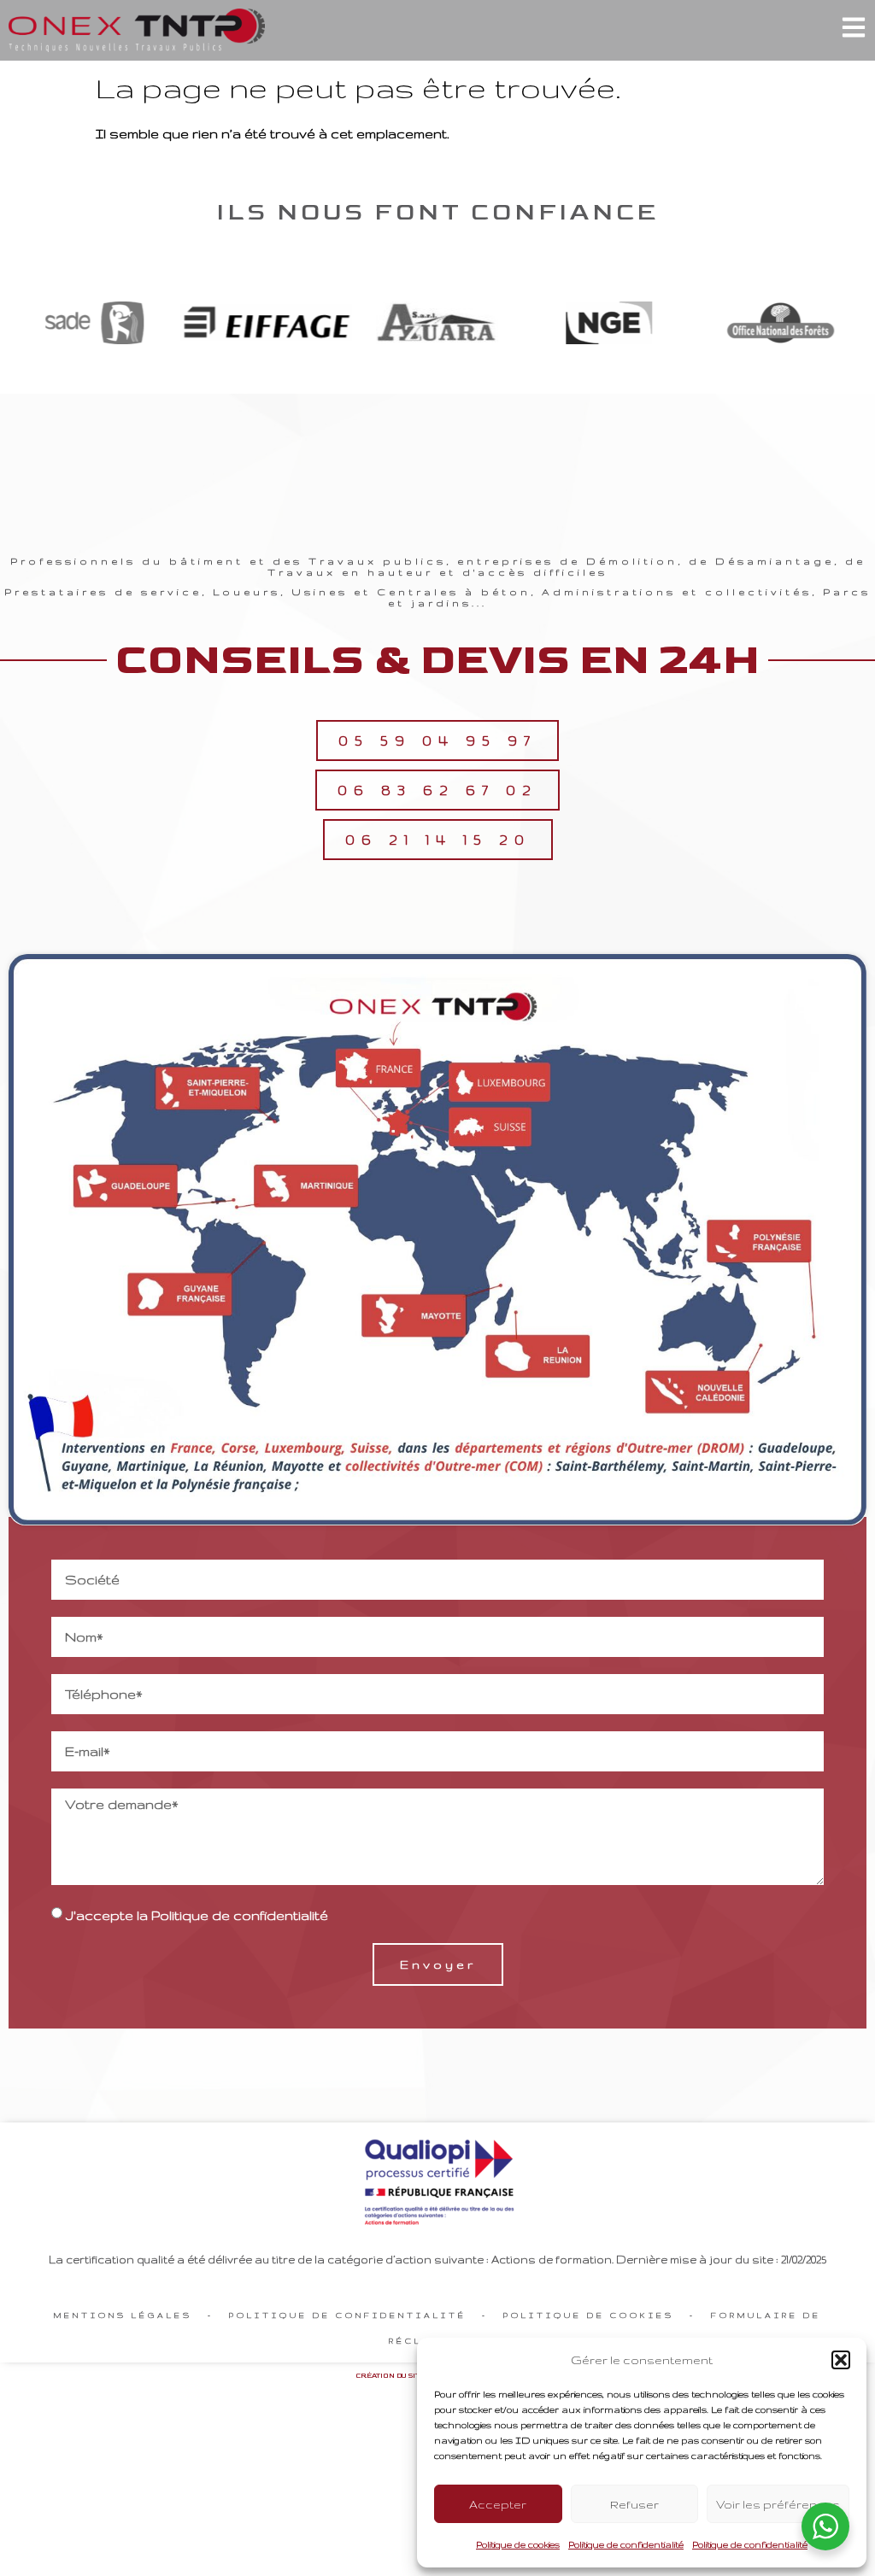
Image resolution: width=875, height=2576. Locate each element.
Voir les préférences (778, 2504)
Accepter (498, 2504)
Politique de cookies (518, 2544)
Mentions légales (123, 2315)
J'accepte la (197, 1915)
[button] (841, 2360)
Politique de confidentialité (626, 2544)
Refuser (634, 2504)
